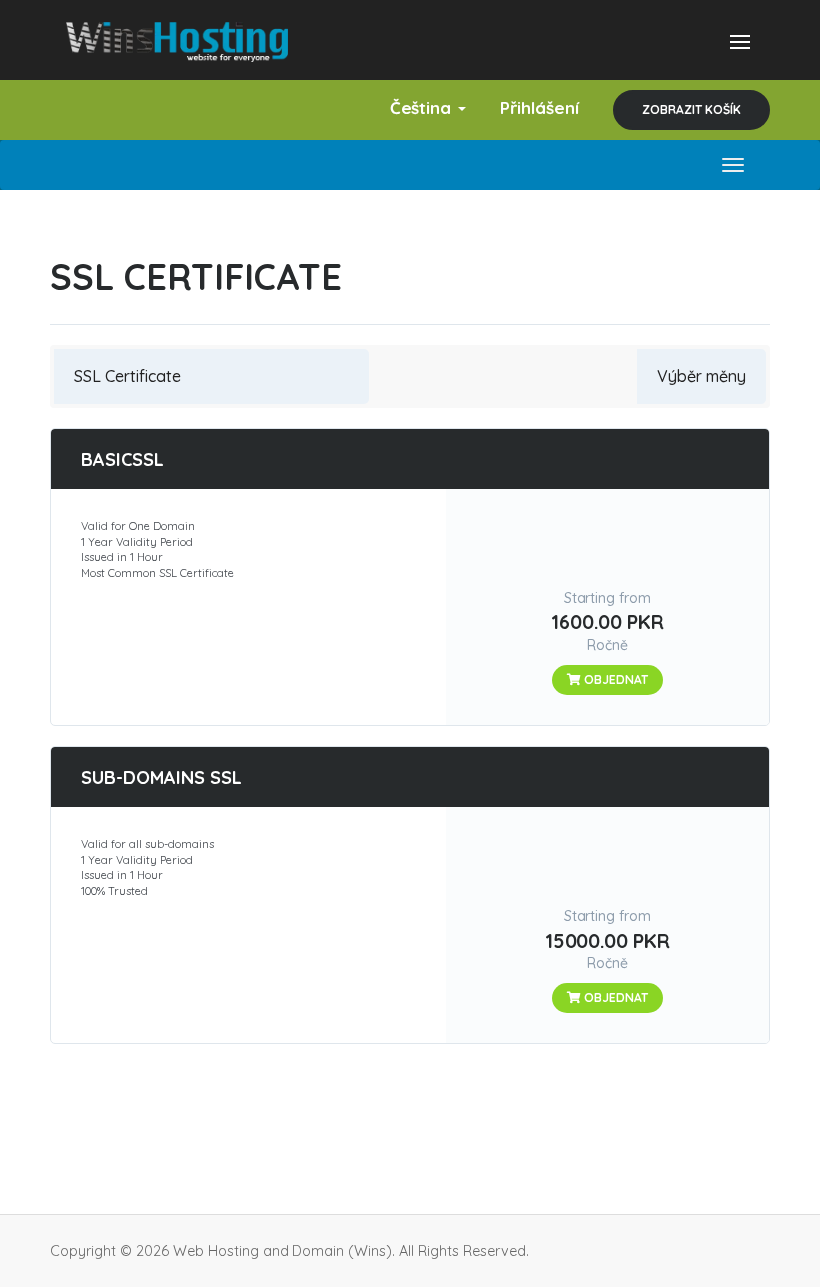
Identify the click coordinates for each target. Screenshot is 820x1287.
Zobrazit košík (691, 109)
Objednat (614, 679)
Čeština (423, 107)
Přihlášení (539, 107)
